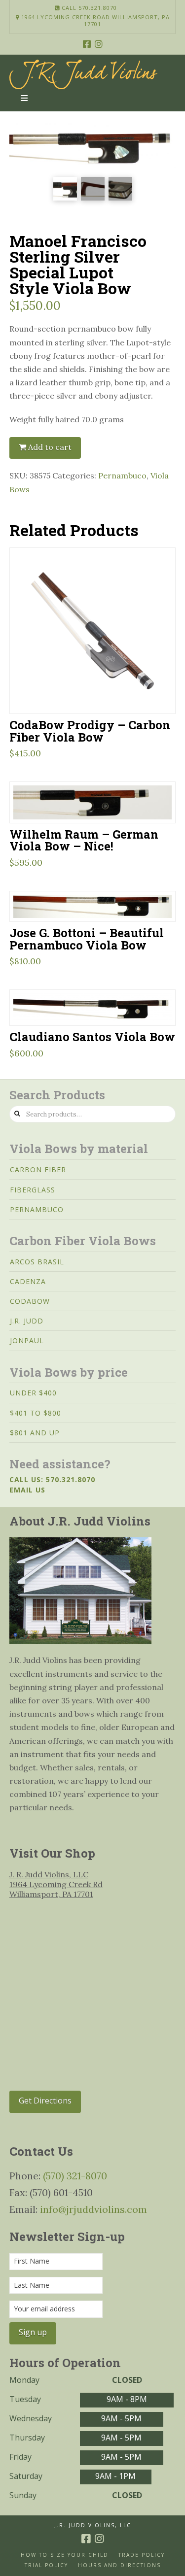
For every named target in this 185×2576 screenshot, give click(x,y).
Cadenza (28, 1281)
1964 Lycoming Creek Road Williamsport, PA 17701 (94, 21)
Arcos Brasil (37, 1262)
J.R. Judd (27, 1321)
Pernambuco (122, 475)
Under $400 (33, 1393)
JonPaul (27, 1340)
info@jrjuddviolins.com (93, 2209)
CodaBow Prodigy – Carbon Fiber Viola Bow (90, 731)
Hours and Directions (119, 2565)
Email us (27, 1490)
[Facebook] (87, 44)
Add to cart (50, 447)
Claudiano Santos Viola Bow (92, 1036)
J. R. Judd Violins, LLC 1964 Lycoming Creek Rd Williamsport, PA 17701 (56, 1884)
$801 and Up (35, 1433)
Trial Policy (46, 2565)
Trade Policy (142, 2555)
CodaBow (30, 1301)
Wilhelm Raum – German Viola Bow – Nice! (84, 840)
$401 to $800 (36, 1413)
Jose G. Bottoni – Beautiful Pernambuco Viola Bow (87, 939)
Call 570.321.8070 (88, 8)
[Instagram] (99, 44)
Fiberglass (33, 1190)
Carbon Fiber (38, 1169)
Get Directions (45, 2101)
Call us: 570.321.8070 (52, 1479)
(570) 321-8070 (75, 2176)
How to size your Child (65, 2555)
